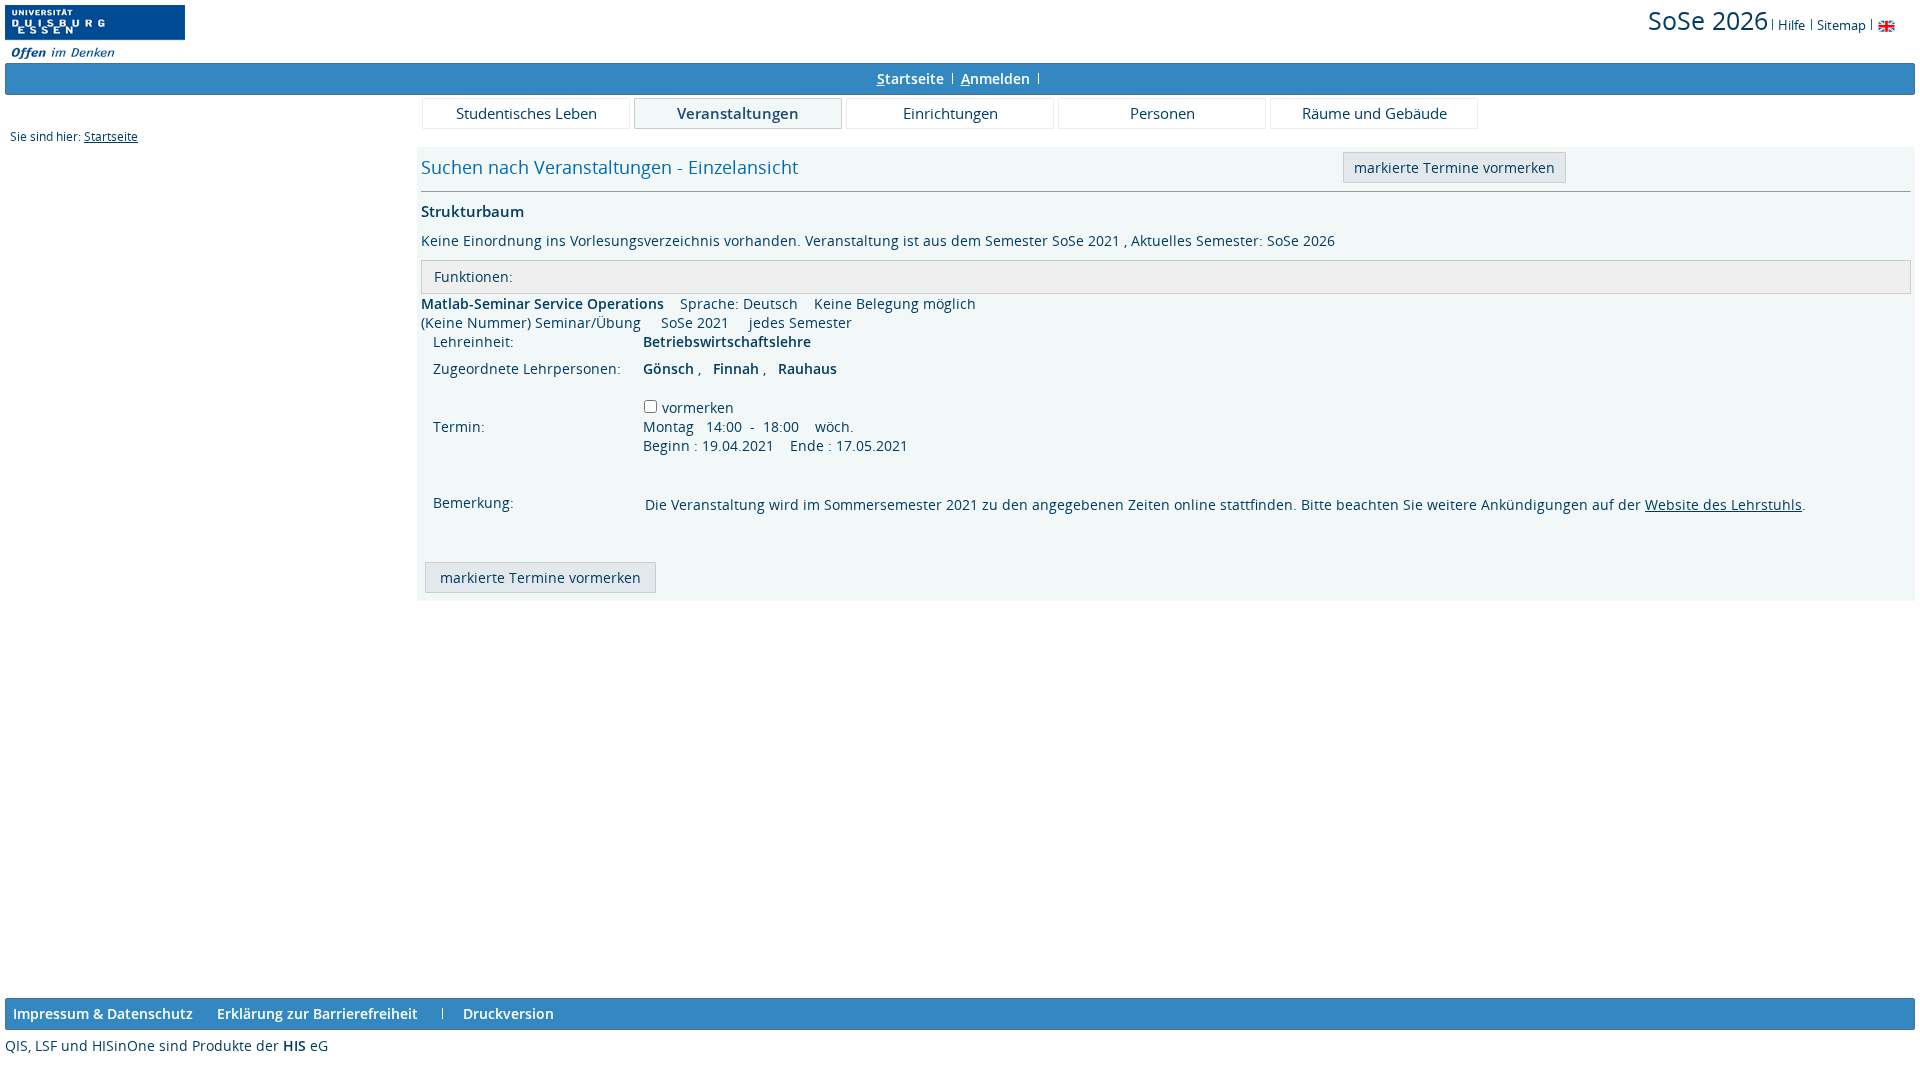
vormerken (698, 407)
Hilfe (1791, 25)
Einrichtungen (950, 113)
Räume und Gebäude (1374, 113)
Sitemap (1841, 25)
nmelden (995, 78)
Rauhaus (807, 368)
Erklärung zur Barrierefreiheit (317, 1013)
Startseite (111, 136)
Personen (1162, 113)
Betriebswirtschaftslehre (729, 341)
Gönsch (670, 368)
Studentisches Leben (526, 113)
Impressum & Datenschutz (103, 1013)
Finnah (738, 368)
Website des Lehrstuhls (1723, 504)
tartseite (910, 78)
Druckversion (508, 1013)
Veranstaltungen (738, 113)
